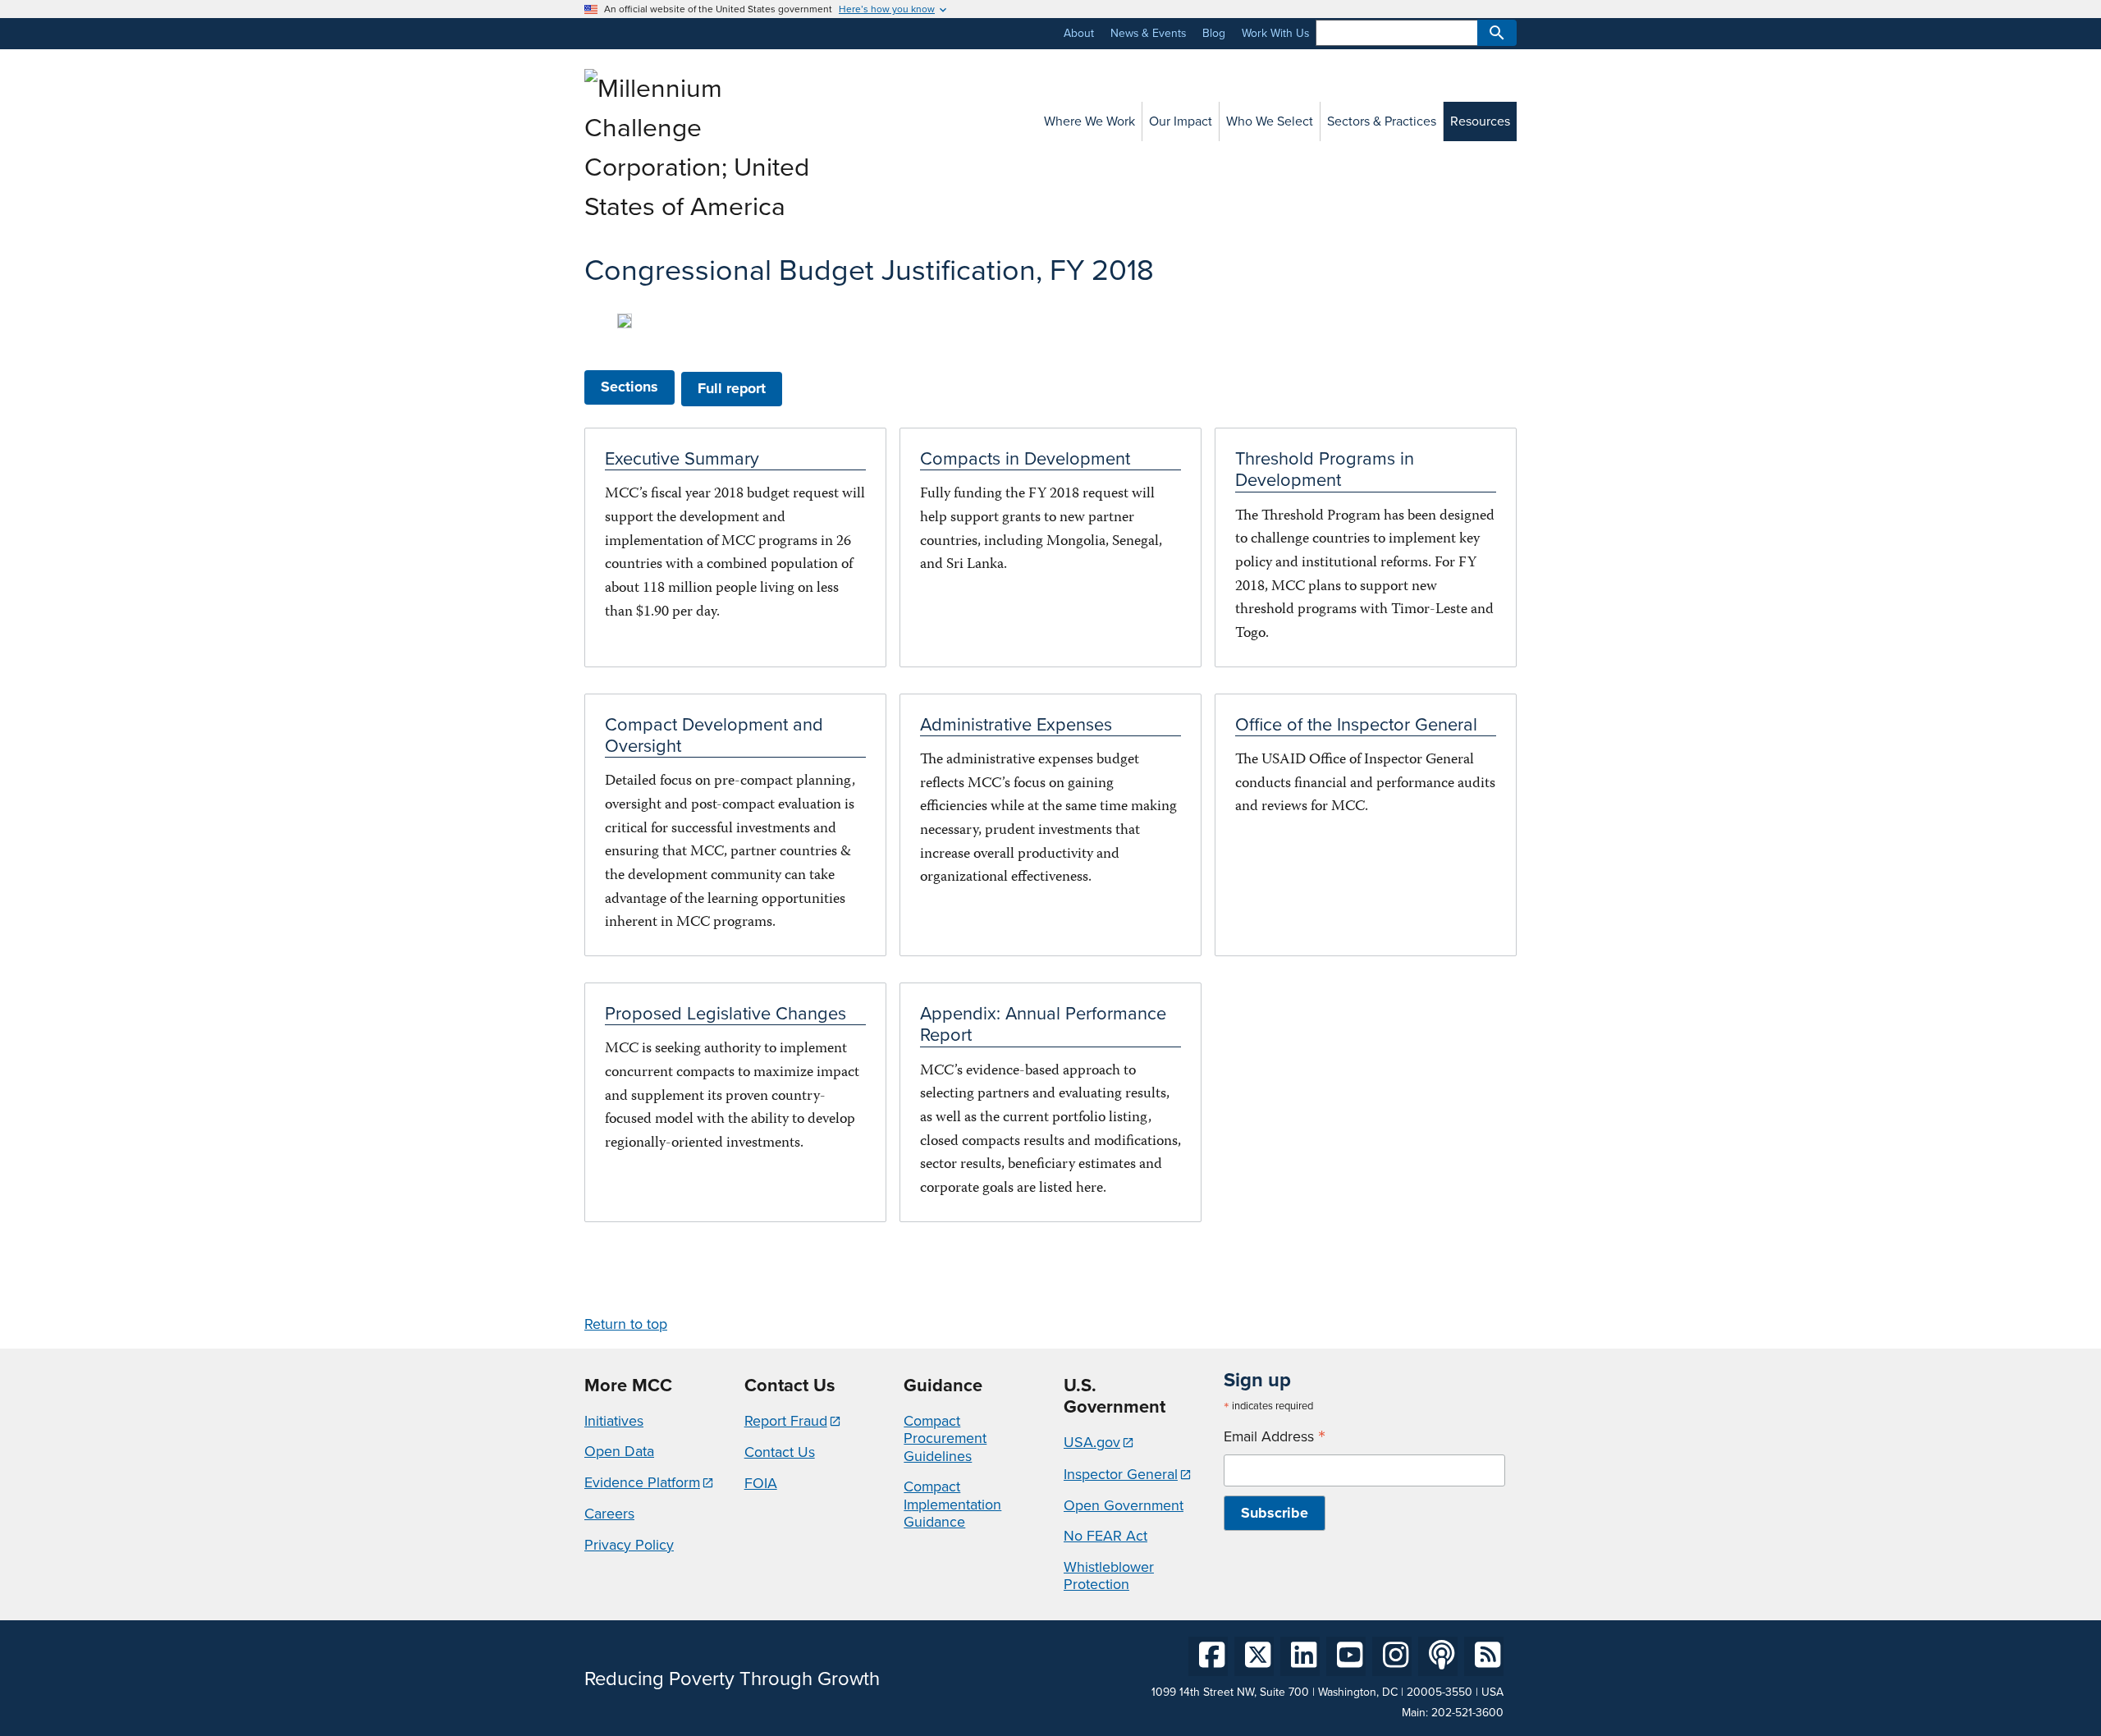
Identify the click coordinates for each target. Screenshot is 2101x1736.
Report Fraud (786, 1421)
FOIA (761, 1483)
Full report (732, 388)
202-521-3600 (1467, 1713)
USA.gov (1092, 1442)
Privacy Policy (629, 1545)
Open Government (1124, 1505)
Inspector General (1121, 1474)
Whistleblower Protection (1109, 1576)
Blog (1214, 33)
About (1079, 33)
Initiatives (614, 1421)
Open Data (619, 1451)
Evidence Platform (642, 1482)
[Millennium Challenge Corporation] (701, 206)
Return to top (626, 1324)
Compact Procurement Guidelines (945, 1438)
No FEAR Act (1105, 1536)
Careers (609, 1514)
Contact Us (780, 1452)
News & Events (1148, 33)
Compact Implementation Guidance (952, 1504)
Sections (629, 387)
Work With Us (1275, 33)
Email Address (1275, 1437)
